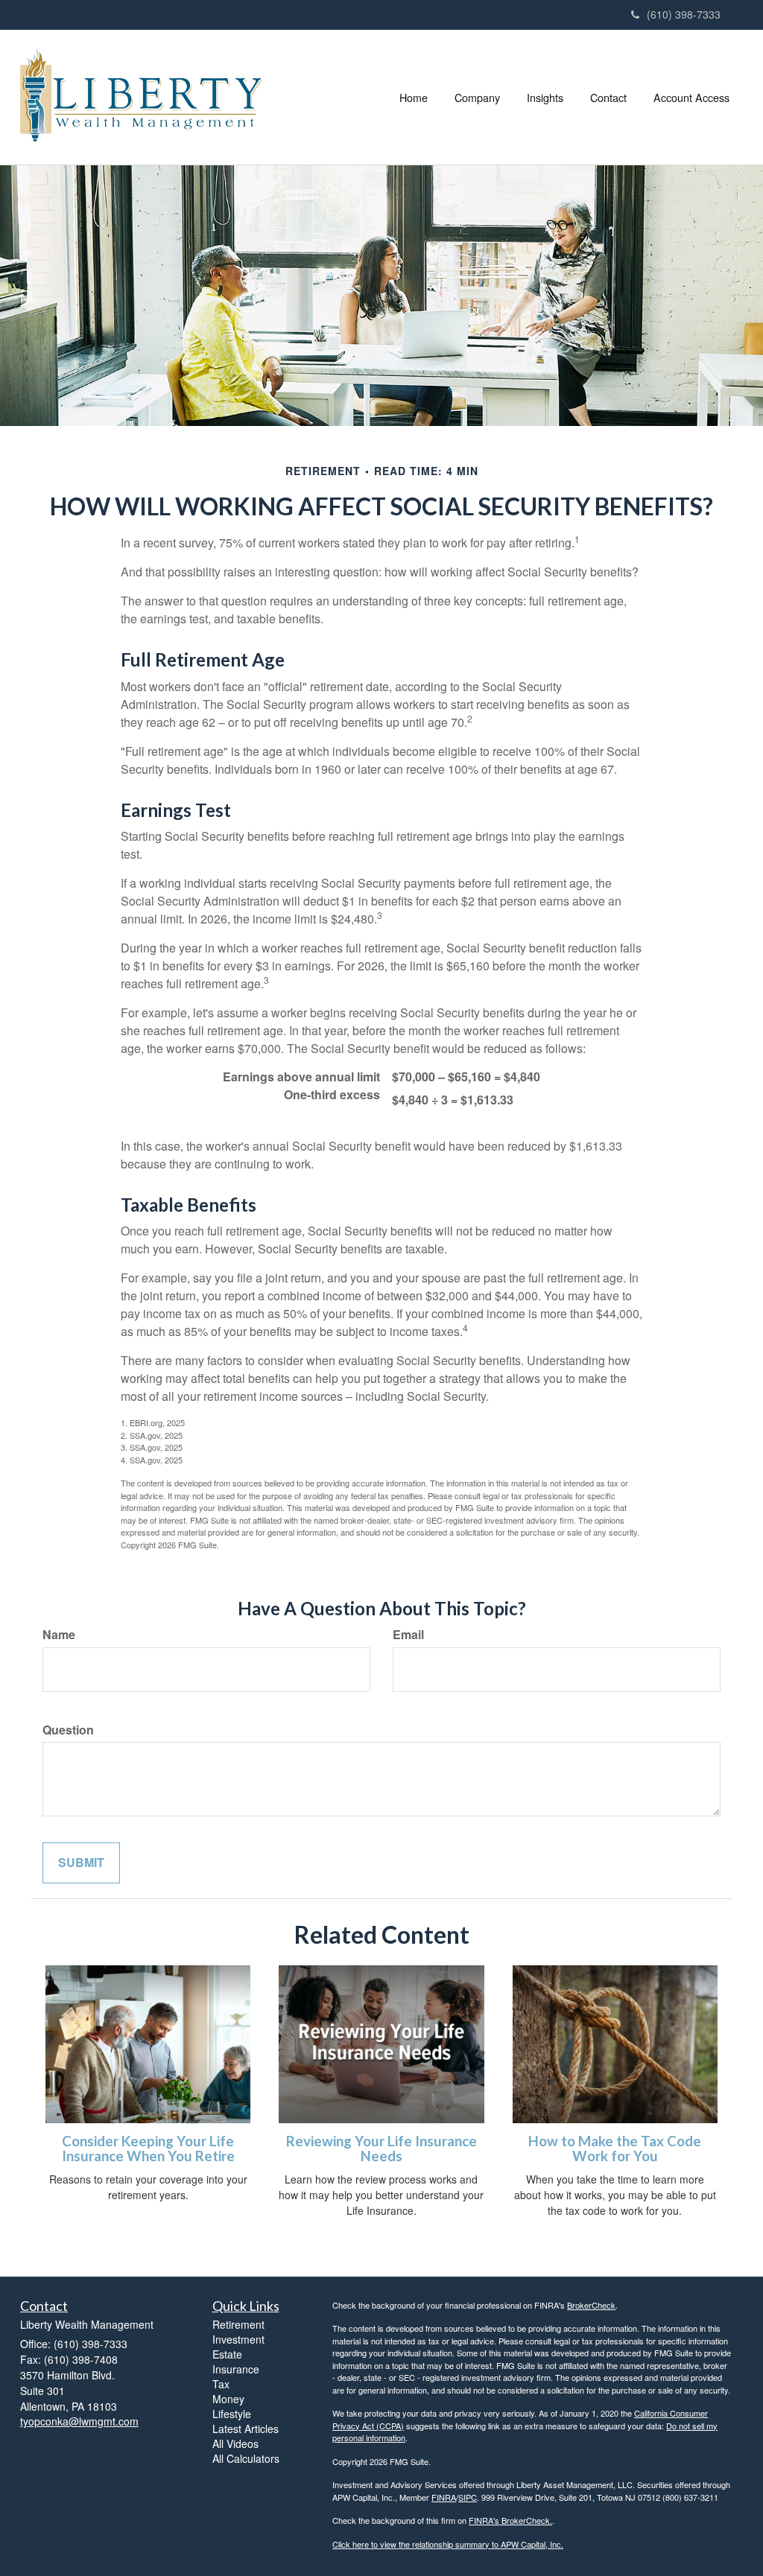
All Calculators (246, 2458)
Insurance (236, 2369)
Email (408, 1635)
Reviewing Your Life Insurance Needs (381, 2149)
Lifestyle (232, 2414)
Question (68, 1730)
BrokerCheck (591, 2305)
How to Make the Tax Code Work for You (615, 2149)
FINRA (444, 2497)
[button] (477, 98)
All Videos (235, 2443)
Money (228, 2399)
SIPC (468, 2497)
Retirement (238, 2324)
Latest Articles (246, 2429)
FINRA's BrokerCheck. (510, 2520)
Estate (227, 2354)
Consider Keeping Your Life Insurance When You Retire (148, 2149)
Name (59, 1635)
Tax (221, 2384)
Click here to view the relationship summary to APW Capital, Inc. (448, 2544)
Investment (238, 2339)
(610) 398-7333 (684, 14)
